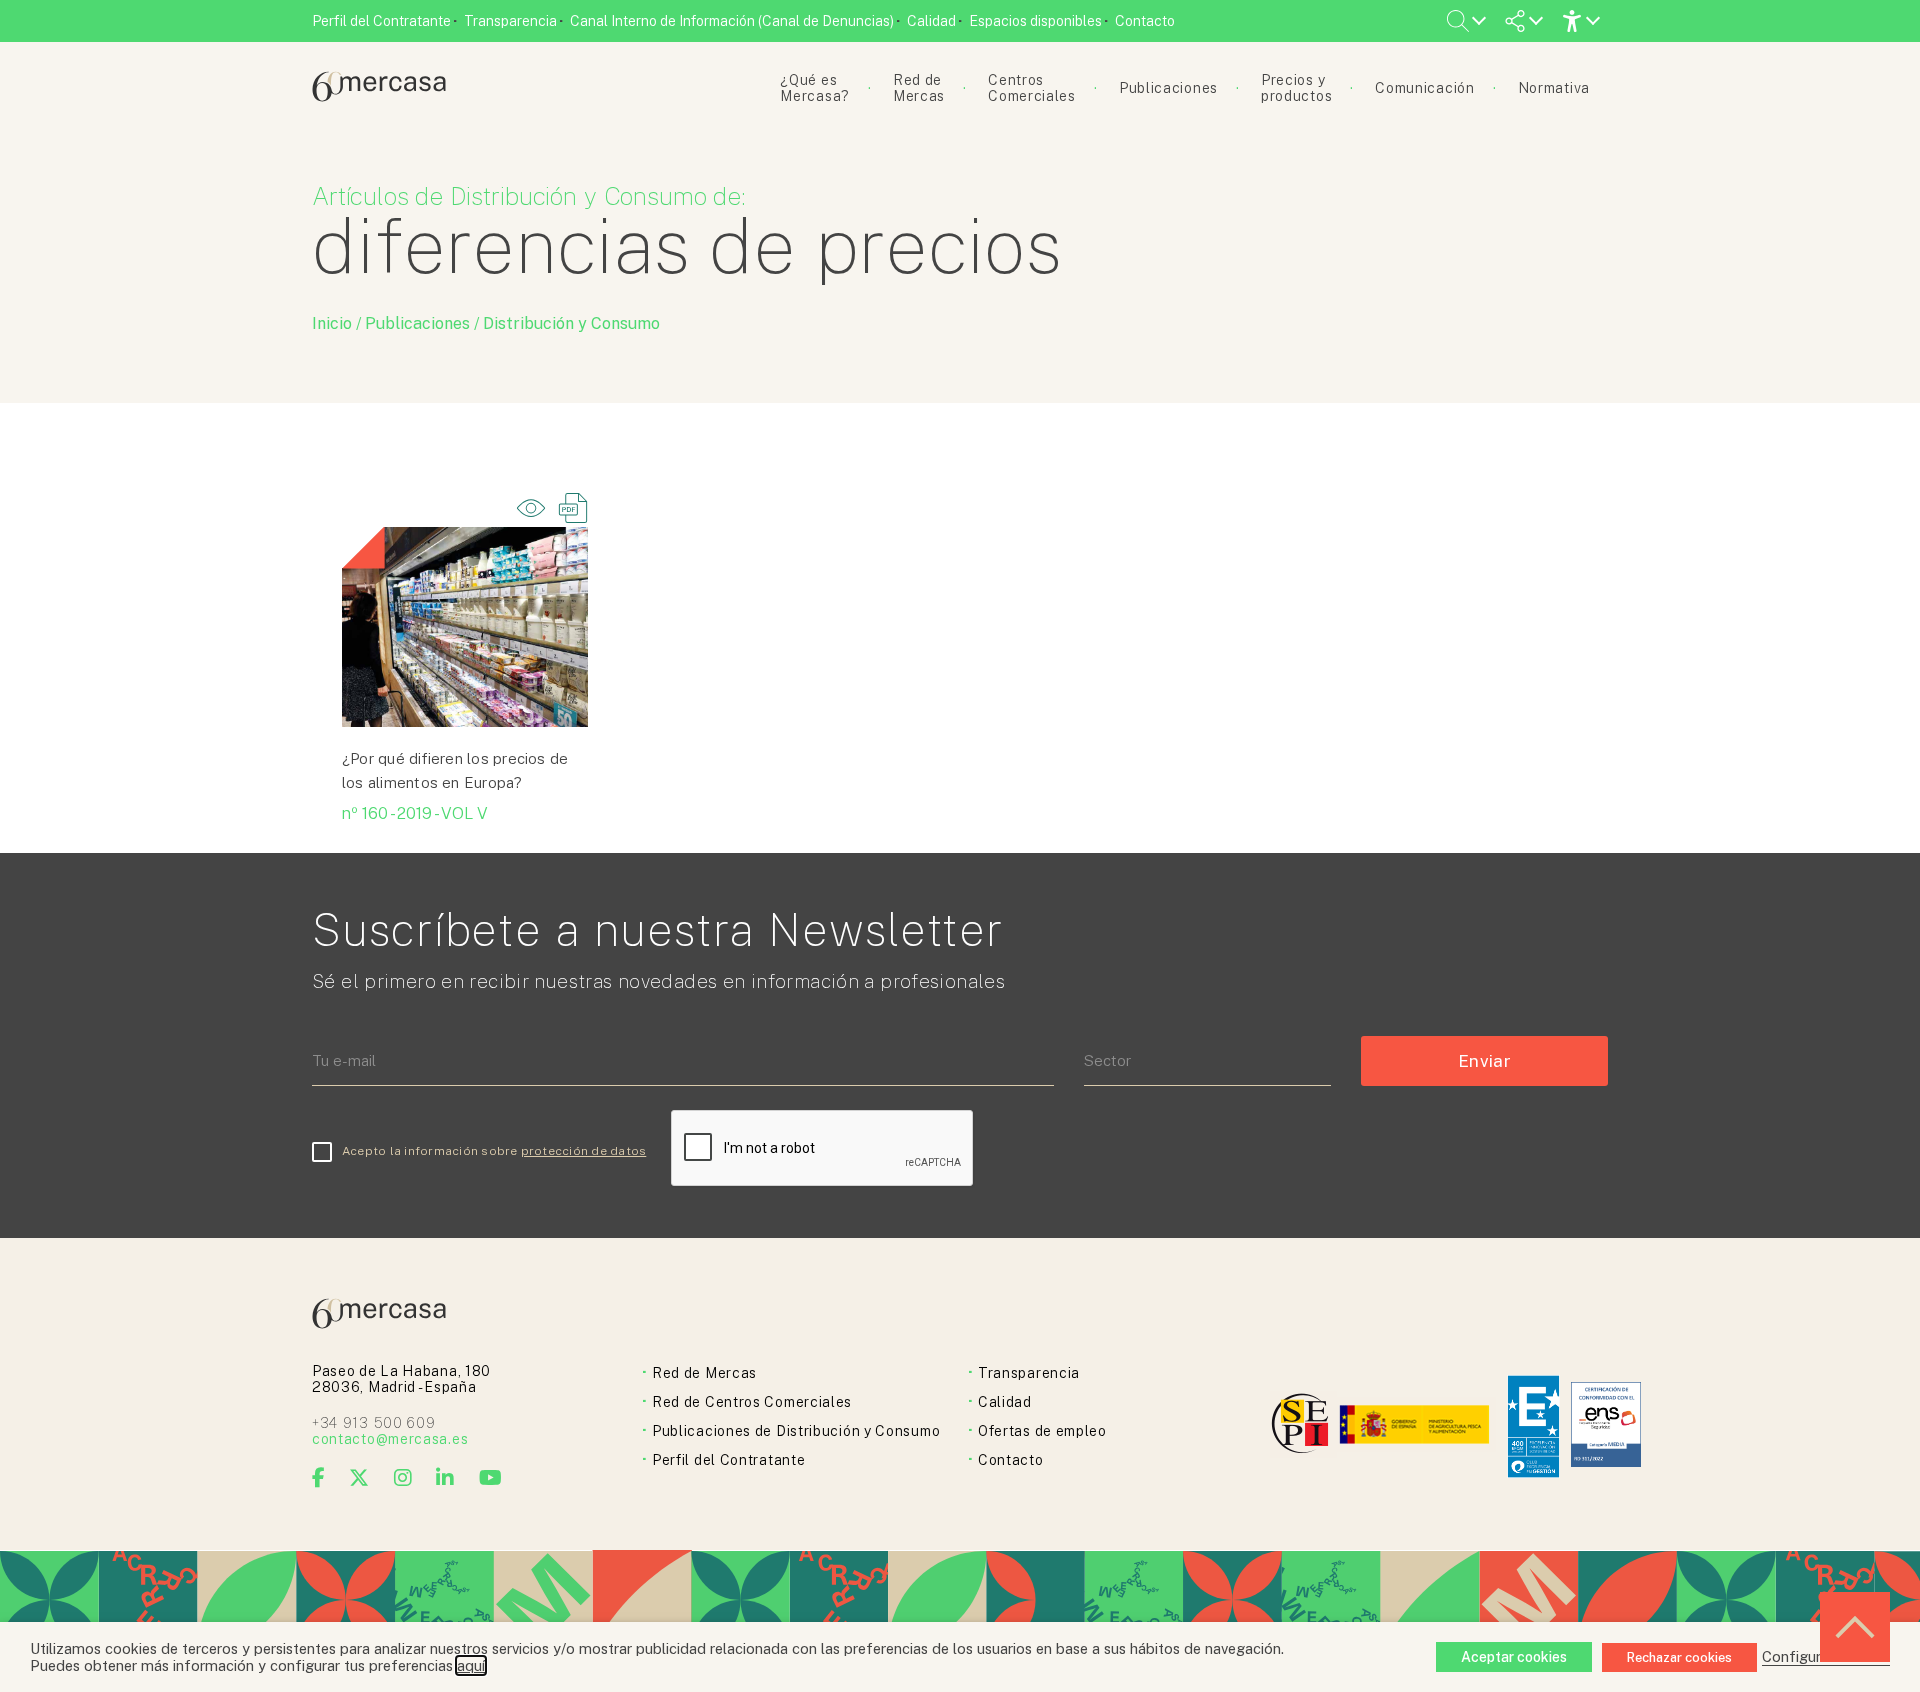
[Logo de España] (1416, 1426)
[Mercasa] (379, 96)
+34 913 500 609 (374, 1423)
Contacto (1145, 21)
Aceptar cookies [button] (1514, 1657)
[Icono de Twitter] (359, 1478)
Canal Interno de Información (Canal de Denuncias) (732, 21)
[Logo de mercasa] (1303, 1426)
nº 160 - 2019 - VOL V (415, 813)
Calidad (931, 21)
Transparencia (510, 21)
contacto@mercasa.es (390, 1439)
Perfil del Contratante (381, 21)
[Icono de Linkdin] (445, 1478)
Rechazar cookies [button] (1679, 1657)
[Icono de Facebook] (319, 1478)
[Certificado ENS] (1606, 1426)
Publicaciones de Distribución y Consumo (796, 1431)
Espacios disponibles (1035, 21)
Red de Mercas (704, 1373)
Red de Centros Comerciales (752, 1402)
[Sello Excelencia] (1533, 1426)
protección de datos (584, 1151)
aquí (471, 1665)
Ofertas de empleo (1042, 1431)
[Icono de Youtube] (491, 1478)
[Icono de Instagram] (403, 1478)
